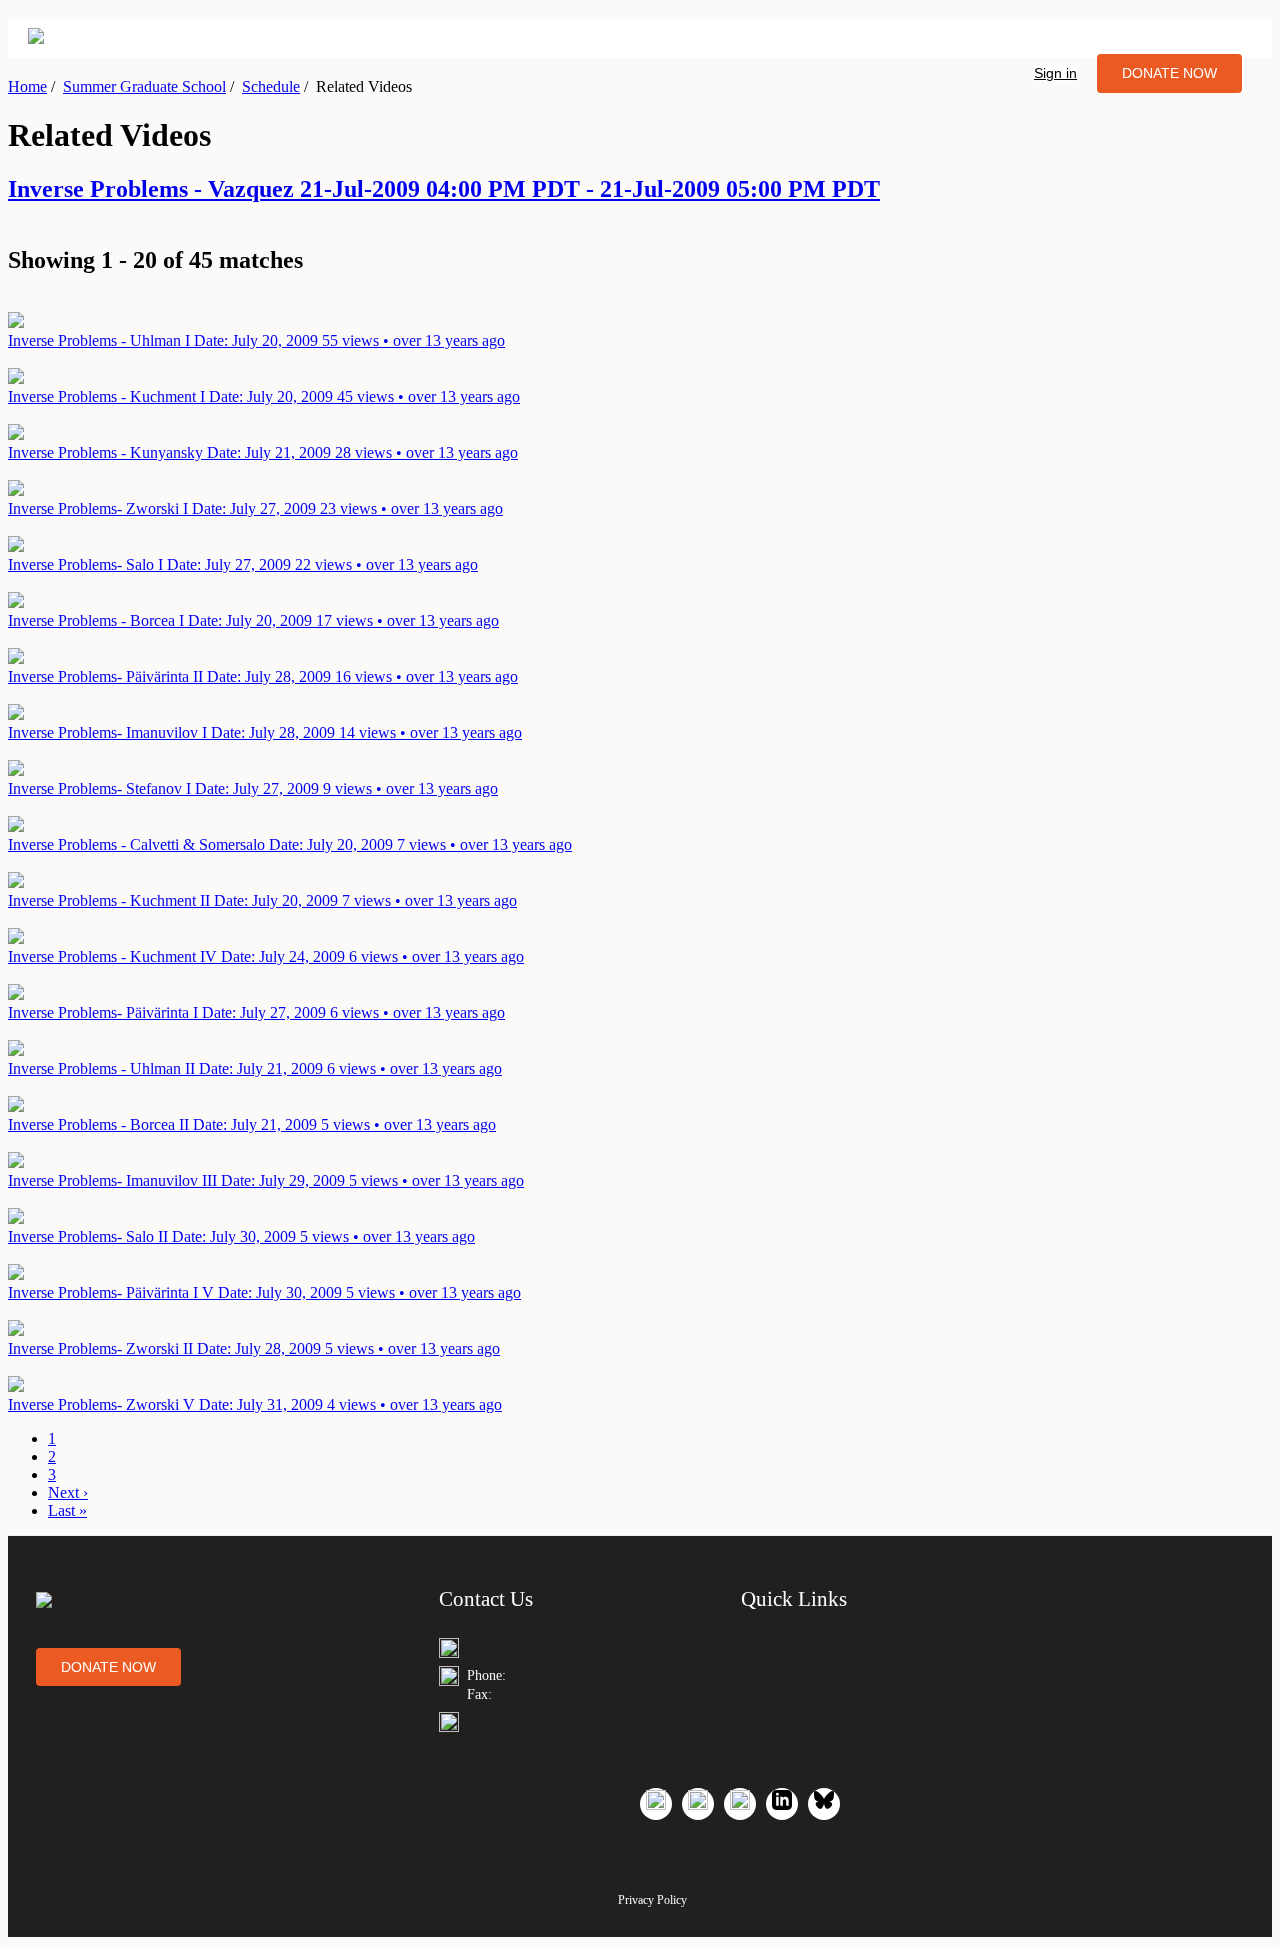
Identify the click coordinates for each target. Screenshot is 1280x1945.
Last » (67, 1510)
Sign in (1055, 73)
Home (27, 86)
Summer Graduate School (144, 86)
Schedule (271, 86)
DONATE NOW (1169, 73)
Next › (68, 1492)
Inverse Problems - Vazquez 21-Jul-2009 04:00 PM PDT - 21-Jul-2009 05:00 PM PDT (444, 189)
